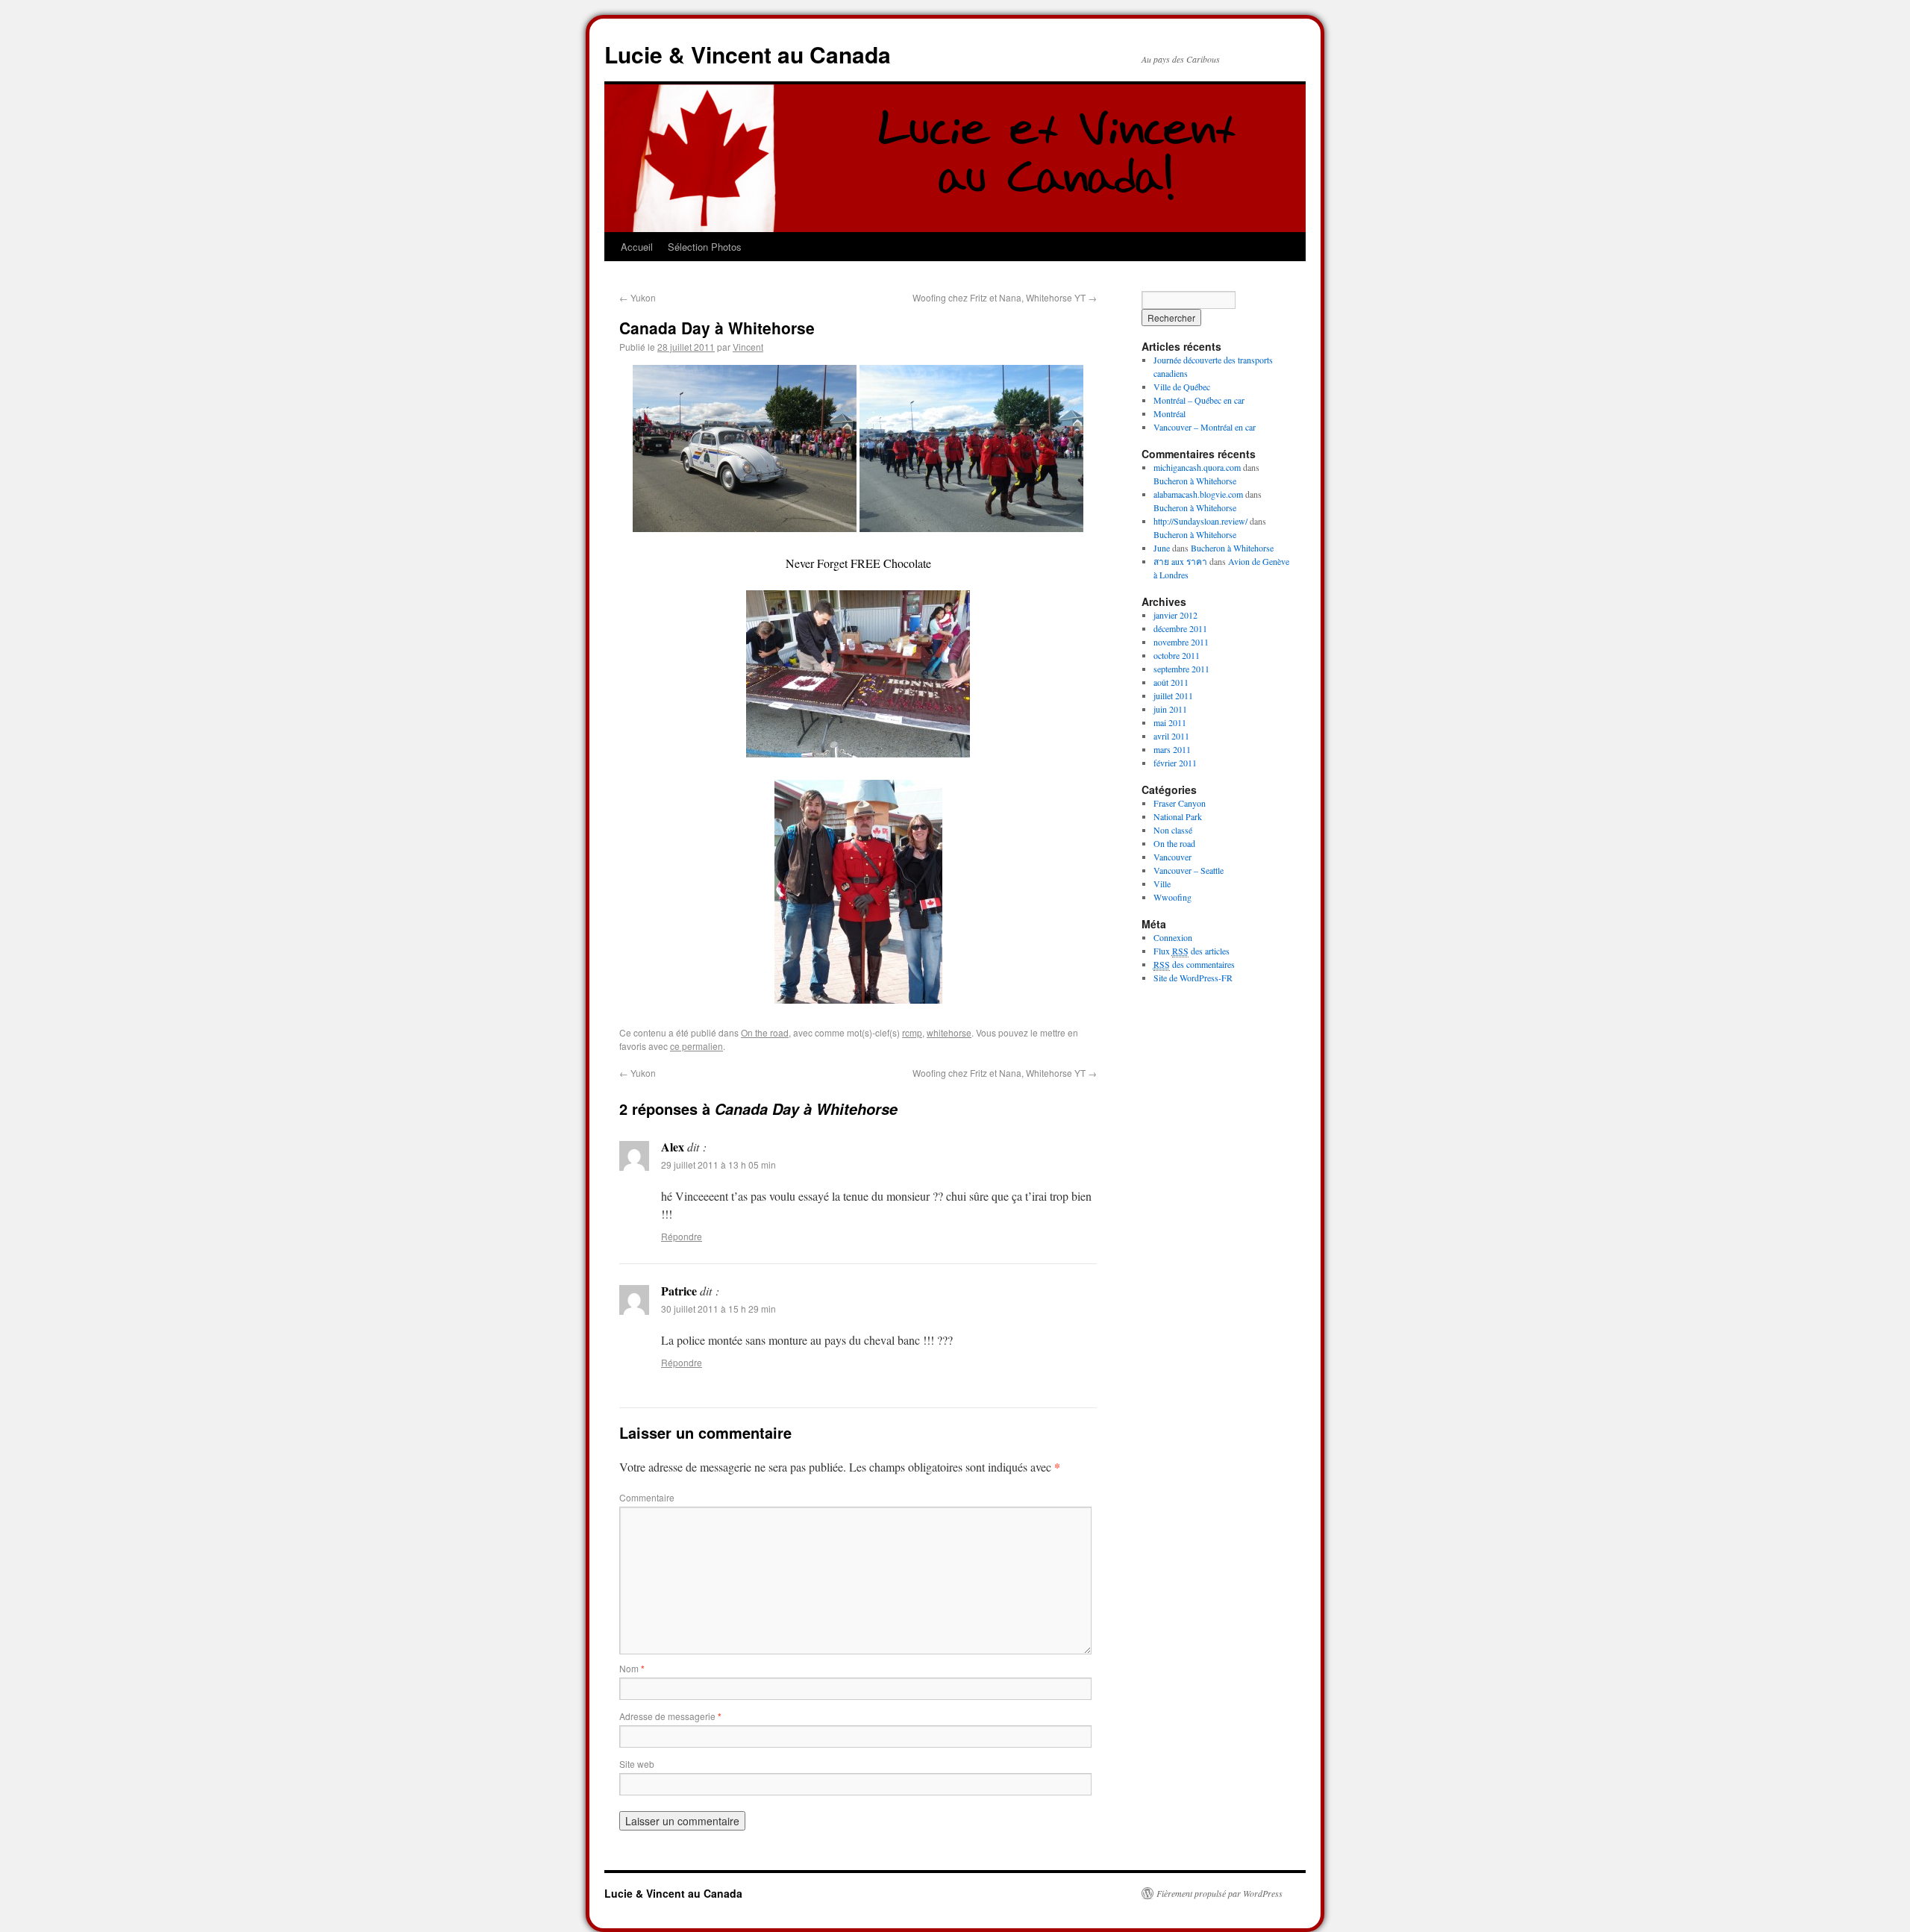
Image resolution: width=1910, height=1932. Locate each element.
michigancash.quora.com (1197, 467)
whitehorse (949, 1032)
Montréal (1170, 413)
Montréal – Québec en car (1199, 400)
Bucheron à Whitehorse (1195, 481)
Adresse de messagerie (670, 1716)
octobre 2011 (1177, 655)
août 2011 (1171, 682)
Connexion (1173, 937)
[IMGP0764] (971, 527)
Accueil (637, 247)
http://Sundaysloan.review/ (1200, 521)
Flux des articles (1192, 951)
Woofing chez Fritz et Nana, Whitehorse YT (1005, 297)
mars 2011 (1172, 749)
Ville (1162, 884)
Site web (637, 1764)
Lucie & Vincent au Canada (748, 54)
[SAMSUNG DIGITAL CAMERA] (858, 999)
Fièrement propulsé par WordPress (1219, 1893)
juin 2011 (1170, 709)
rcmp (912, 1032)
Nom (632, 1668)
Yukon (638, 297)
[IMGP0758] (745, 527)
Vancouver (1172, 857)
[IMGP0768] (858, 753)
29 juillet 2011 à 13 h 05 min (718, 1164)
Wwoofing (1172, 897)
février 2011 (1175, 763)
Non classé (1173, 830)
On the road (765, 1032)
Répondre (682, 1236)
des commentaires (1194, 964)
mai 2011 (1170, 722)
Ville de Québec (1182, 387)
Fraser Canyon (1180, 803)
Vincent (748, 347)
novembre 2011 (1181, 642)
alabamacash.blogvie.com (1198, 494)
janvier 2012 (1175, 615)
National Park (1178, 816)
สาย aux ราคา (1180, 561)
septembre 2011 (1181, 669)
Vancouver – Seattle (1189, 870)
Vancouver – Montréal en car (1205, 427)
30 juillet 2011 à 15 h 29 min (718, 1309)
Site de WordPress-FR (1193, 978)
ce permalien (696, 1046)
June (1162, 548)
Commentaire (647, 1497)
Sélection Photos (705, 247)
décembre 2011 (1180, 628)
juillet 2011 (1173, 695)
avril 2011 (1171, 736)
